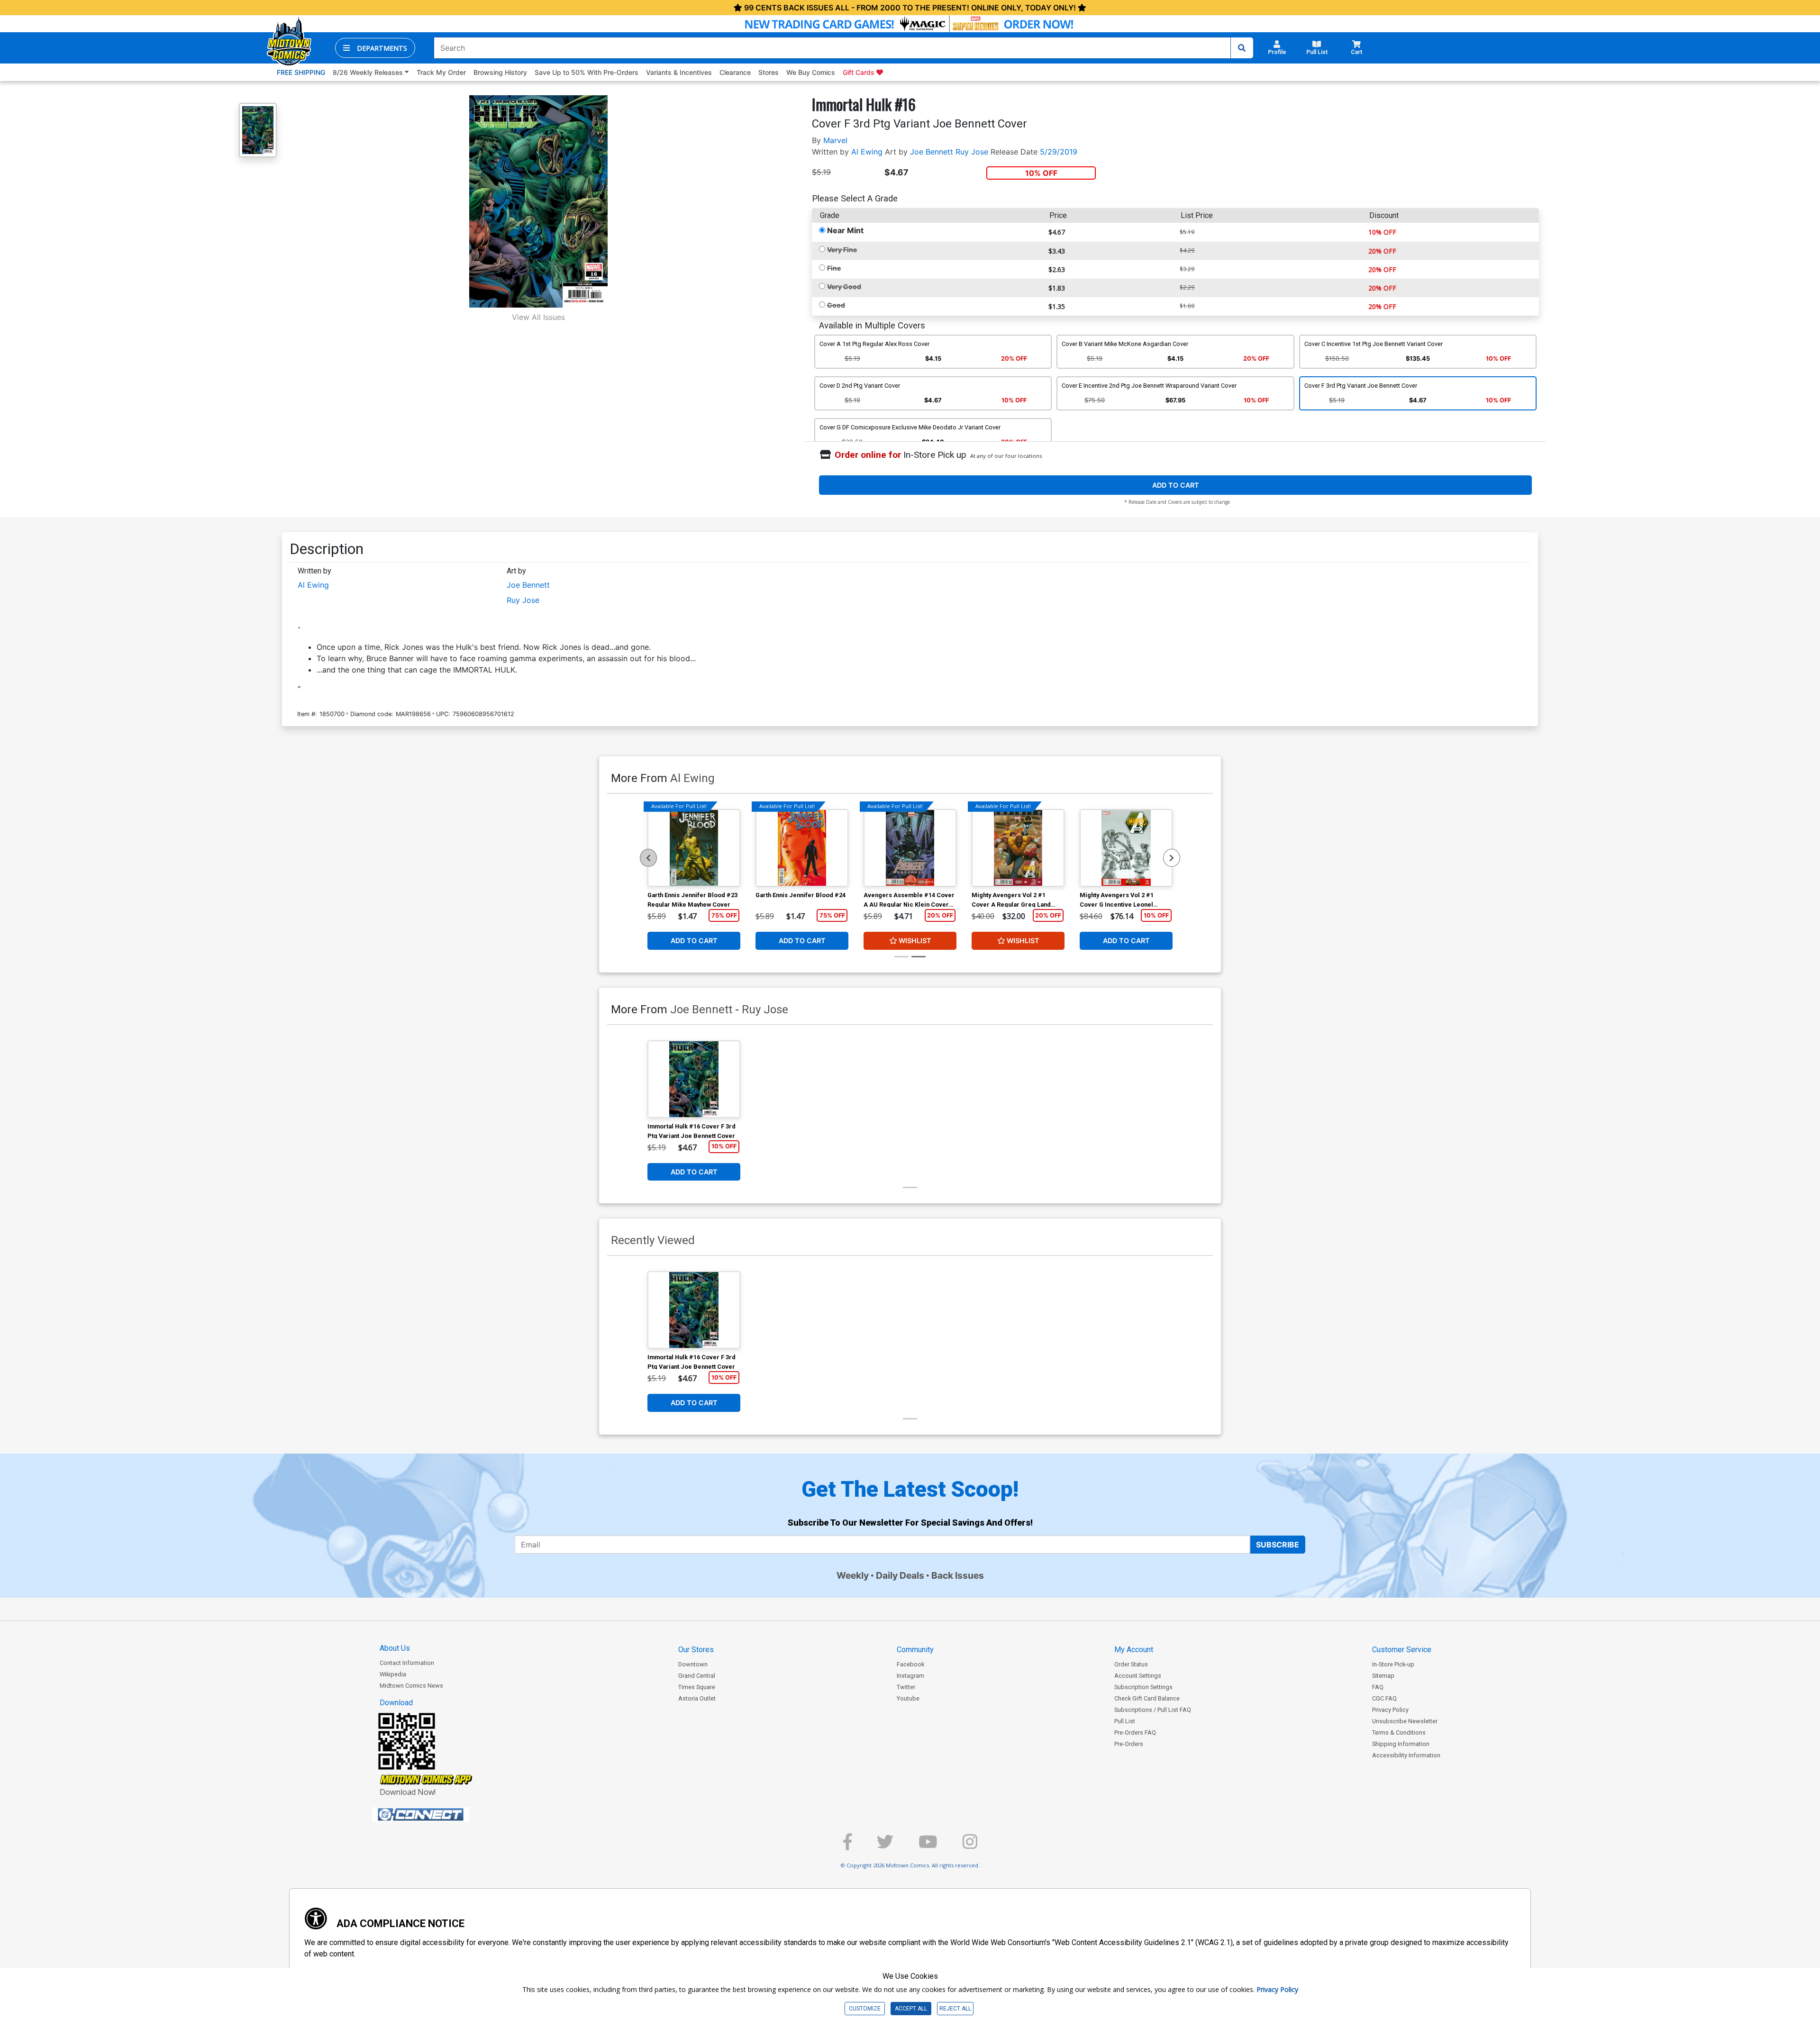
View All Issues (538, 317)
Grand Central (697, 1676)
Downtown (693, 1664)
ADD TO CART (1176, 485)
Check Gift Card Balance (1147, 1698)
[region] (648, 858)
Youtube (908, 1698)
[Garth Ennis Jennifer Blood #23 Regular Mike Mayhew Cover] (694, 848)
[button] (375, 48)
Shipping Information (1401, 1744)
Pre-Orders (1129, 1744)
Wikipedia (393, 1674)
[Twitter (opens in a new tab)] (885, 1846)
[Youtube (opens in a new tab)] (928, 1846)
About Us (395, 1648)
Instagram (910, 1676)
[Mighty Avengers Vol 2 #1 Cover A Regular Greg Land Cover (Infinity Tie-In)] (1018, 848)
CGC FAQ (1384, 1698)
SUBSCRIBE (1278, 1545)
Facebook (910, 1664)
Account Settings (1138, 1676)
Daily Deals (900, 1575)
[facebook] (847, 1846)
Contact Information (407, 1663)
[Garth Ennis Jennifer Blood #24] (802, 848)
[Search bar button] (1242, 48)
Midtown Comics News (411, 1686)
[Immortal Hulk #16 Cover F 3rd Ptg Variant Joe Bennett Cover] (694, 1079)
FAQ (1378, 1687)
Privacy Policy (1390, 1710)
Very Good (844, 286)
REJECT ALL (955, 2009)
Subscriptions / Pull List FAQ (1153, 1710)
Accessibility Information (1406, 1755)
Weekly (853, 1575)
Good (836, 305)
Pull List (1125, 1721)
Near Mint (845, 230)
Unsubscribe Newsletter (1405, 1721)
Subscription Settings (1143, 1687)
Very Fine (842, 250)
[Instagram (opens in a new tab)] (970, 1846)
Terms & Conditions (1399, 1733)
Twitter (906, 1687)
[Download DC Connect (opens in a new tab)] (438, 1815)
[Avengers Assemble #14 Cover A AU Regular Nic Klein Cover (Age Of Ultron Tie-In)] (910, 848)
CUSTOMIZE (865, 2009)
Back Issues (958, 1575)
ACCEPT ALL (911, 2009)
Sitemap (1383, 1676)
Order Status (1131, 1664)
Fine (834, 268)
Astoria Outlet (697, 1698)
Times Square (697, 1687)
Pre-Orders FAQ (1135, 1733)
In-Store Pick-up (1393, 1664)
